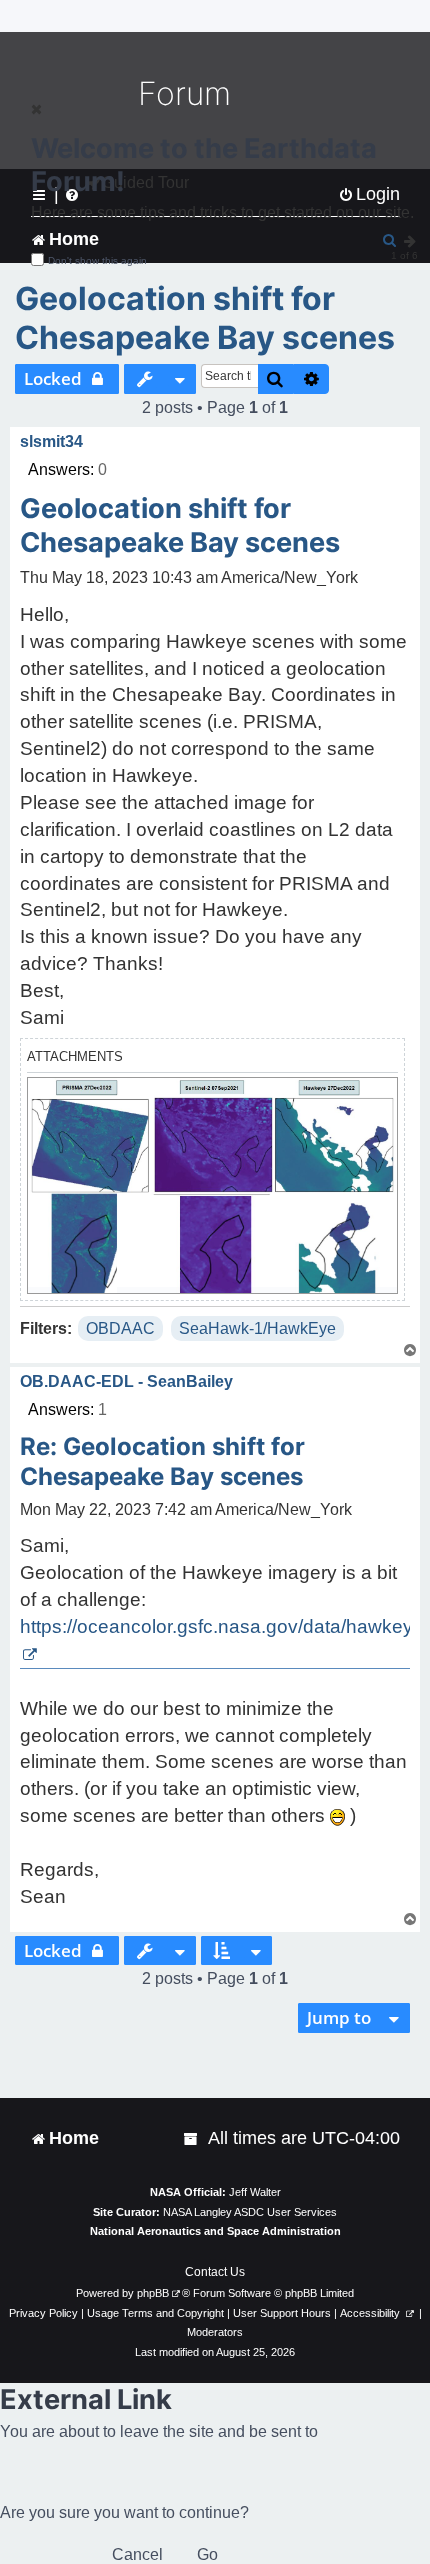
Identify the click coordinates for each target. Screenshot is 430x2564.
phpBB (153, 2293)
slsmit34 (51, 441)
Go (207, 2554)
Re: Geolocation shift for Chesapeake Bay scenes (162, 1461)
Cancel (137, 2554)
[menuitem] (192, 2138)
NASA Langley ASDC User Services (250, 2212)
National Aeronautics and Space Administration (215, 2231)
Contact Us (215, 2272)
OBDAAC (120, 1328)
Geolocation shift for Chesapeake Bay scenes (205, 318)
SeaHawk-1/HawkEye (257, 1328)
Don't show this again (97, 260)
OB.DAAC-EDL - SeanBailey (126, 1381)
